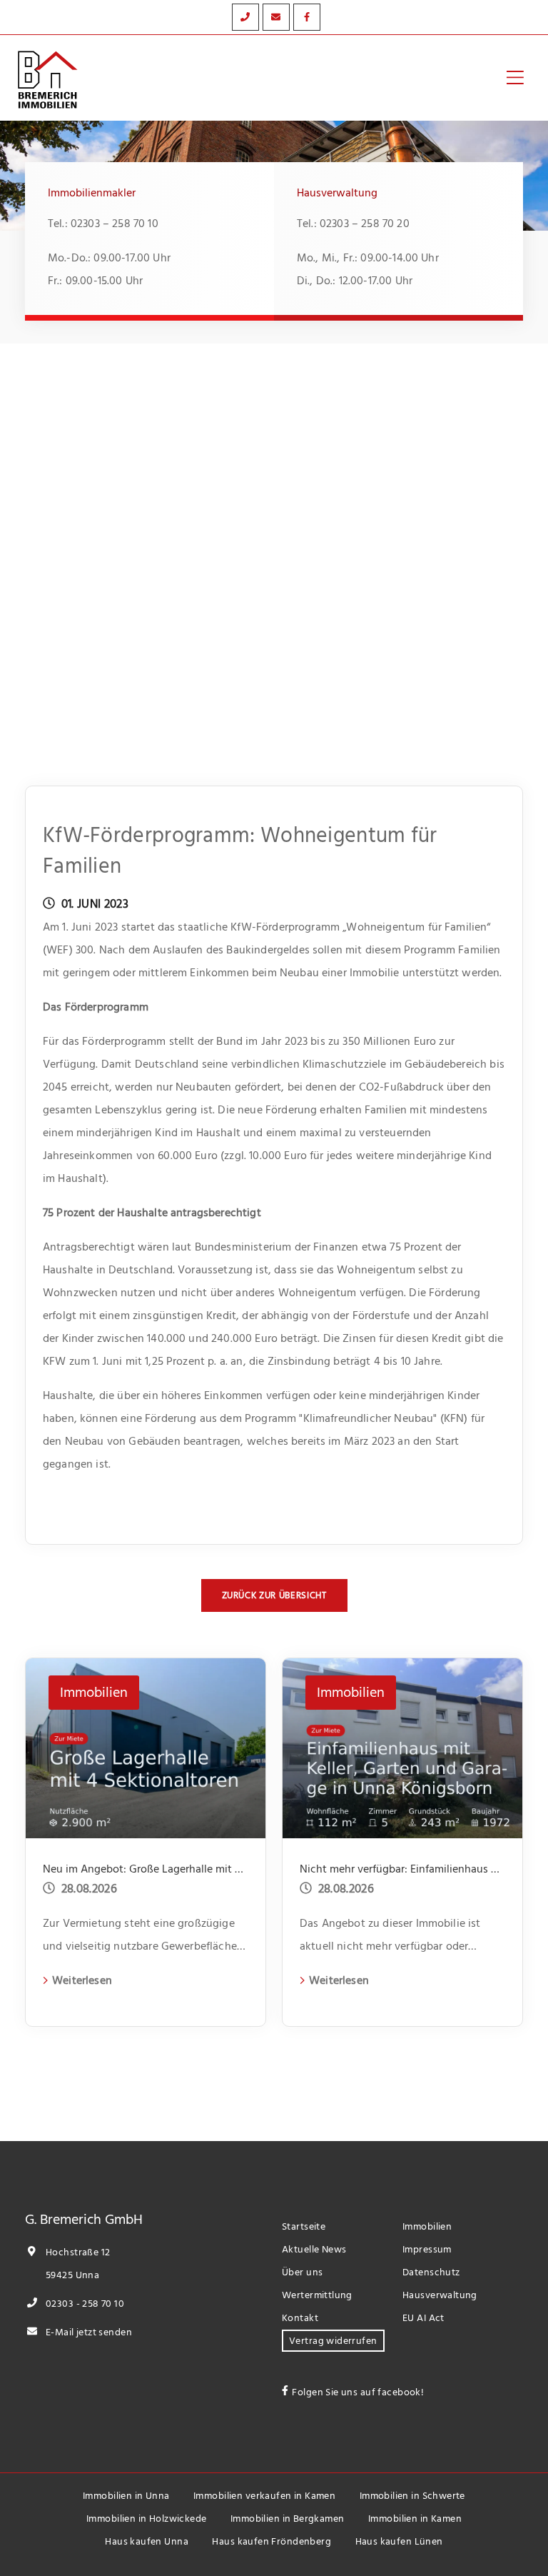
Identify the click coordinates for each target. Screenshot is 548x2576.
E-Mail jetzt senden (88, 2332)
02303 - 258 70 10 (84, 2304)
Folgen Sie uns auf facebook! (358, 2392)
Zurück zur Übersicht (274, 1595)
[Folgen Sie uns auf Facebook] (307, 17)
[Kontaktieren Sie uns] (245, 17)
